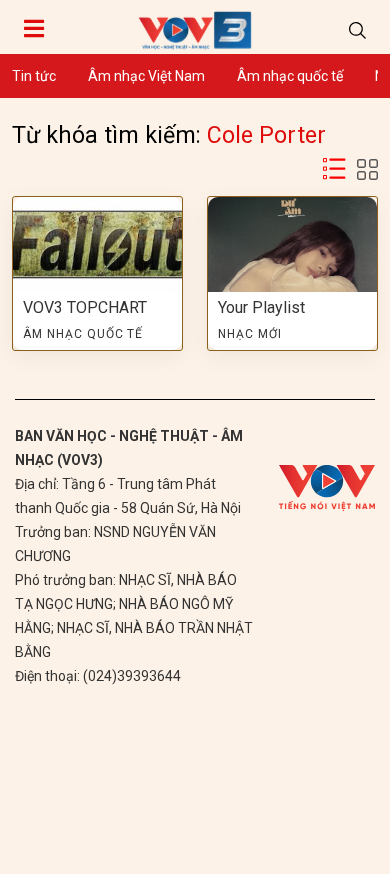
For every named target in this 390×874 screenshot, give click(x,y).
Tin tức (34, 76)
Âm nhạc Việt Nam (146, 76)
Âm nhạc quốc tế (290, 76)
